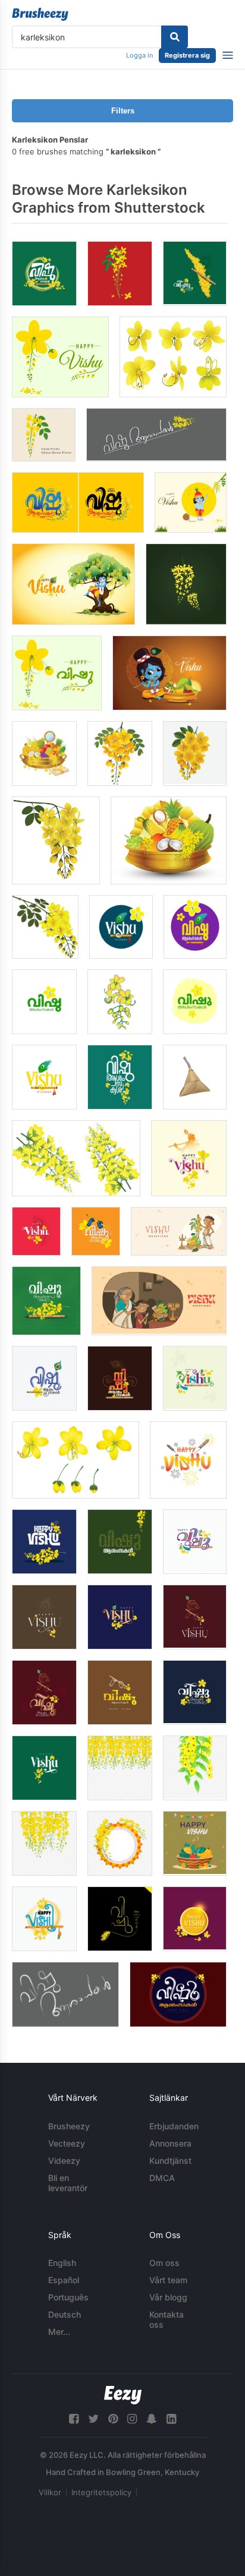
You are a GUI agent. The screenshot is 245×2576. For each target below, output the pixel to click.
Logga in (139, 55)
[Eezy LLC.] (123, 2395)
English (62, 2263)
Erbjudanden (174, 2126)
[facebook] (74, 2419)
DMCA (162, 2178)
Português (68, 2297)
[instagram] (132, 2419)
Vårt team (168, 2280)
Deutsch (65, 2314)
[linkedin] (171, 2419)
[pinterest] (113, 2419)
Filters (123, 111)
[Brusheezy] (40, 14)
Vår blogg (168, 2297)
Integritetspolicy (101, 2492)
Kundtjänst (170, 2161)
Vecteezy (67, 2143)
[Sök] (175, 37)
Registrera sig (187, 55)
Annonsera (170, 2143)
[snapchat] (152, 2419)
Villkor (50, 2492)
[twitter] (93, 2419)
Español (64, 2280)
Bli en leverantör (68, 2183)
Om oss (164, 2263)
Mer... (59, 2332)
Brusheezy (69, 2126)
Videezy (64, 2161)
